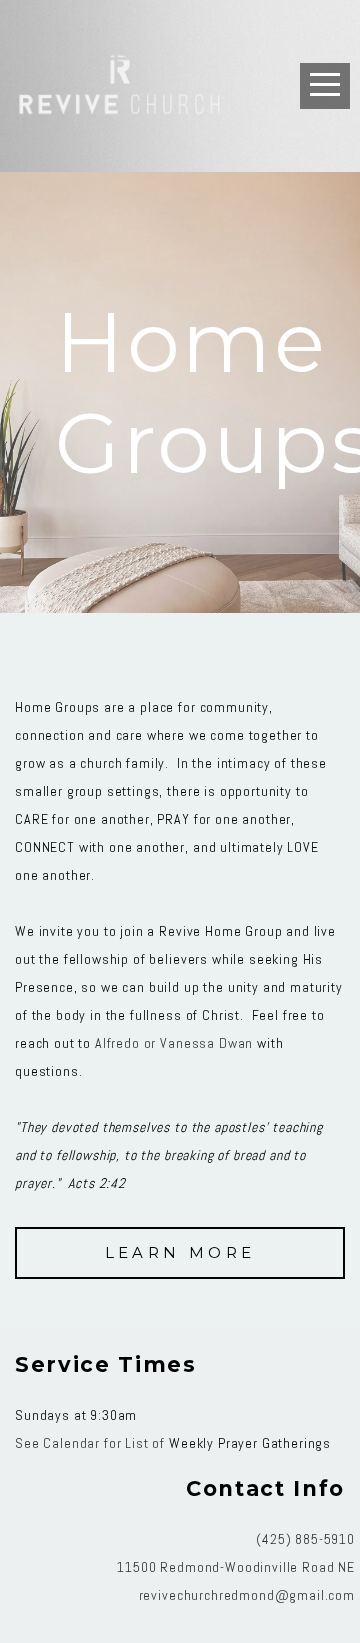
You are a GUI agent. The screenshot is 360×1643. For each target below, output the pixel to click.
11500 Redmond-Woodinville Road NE (236, 1567)
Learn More (180, 1252)
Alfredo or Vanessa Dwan (174, 1043)
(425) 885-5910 (305, 1539)
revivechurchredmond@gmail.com (247, 1595)
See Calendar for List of (92, 1443)
